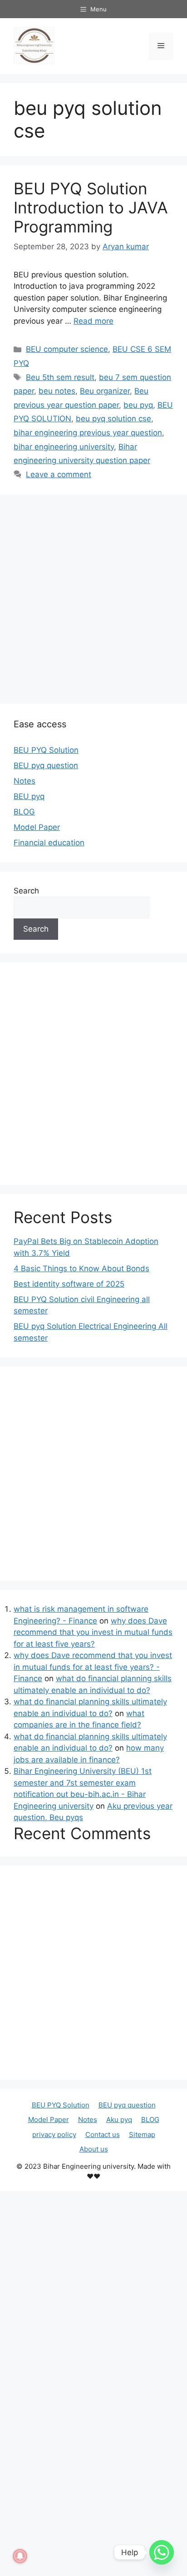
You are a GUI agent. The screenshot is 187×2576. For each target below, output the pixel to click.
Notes (25, 781)
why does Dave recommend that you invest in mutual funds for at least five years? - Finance (93, 1667)
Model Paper (37, 827)
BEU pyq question (46, 765)
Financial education (49, 843)
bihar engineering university (64, 447)
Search (26, 891)
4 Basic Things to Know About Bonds (81, 1268)
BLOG (24, 812)
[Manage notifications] (20, 2556)
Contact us (103, 2134)
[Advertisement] (93, 597)
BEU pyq (29, 796)
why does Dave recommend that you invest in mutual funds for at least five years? (93, 1632)
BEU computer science (67, 349)
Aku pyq (119, 2120)
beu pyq (138, 405)
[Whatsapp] (162, 2552)
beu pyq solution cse (113, 419)
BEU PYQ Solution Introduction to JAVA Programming (91, 207)
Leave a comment (59, 474)
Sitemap (142, 2134)
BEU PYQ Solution (46, 750)
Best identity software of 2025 (69, 1284)
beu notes (57, 391)
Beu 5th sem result (60, 377)
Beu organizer (105, 391)
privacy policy (54, 2134)
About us (94, 2149)
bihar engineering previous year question (88, 433)
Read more (93, 321)
